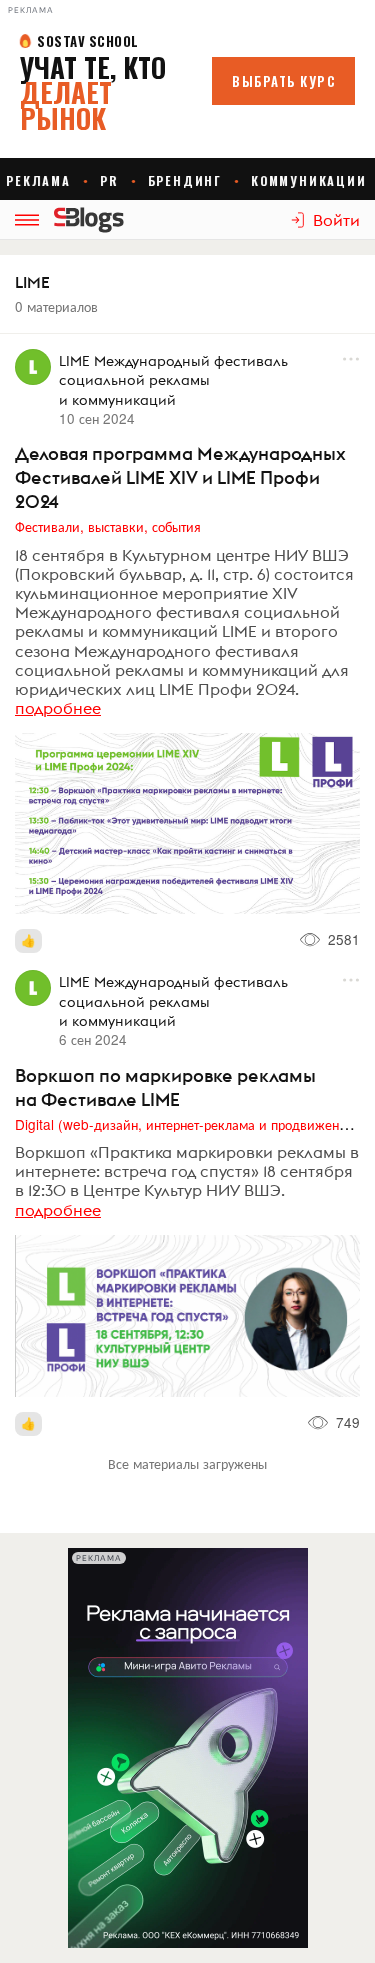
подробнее (58, 708)
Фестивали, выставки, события (108, 526)
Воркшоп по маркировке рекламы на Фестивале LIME (165, 1087)
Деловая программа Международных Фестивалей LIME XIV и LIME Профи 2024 (180, 477)
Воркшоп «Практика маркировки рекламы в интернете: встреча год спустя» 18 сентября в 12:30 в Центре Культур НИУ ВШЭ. (187, 1171)
